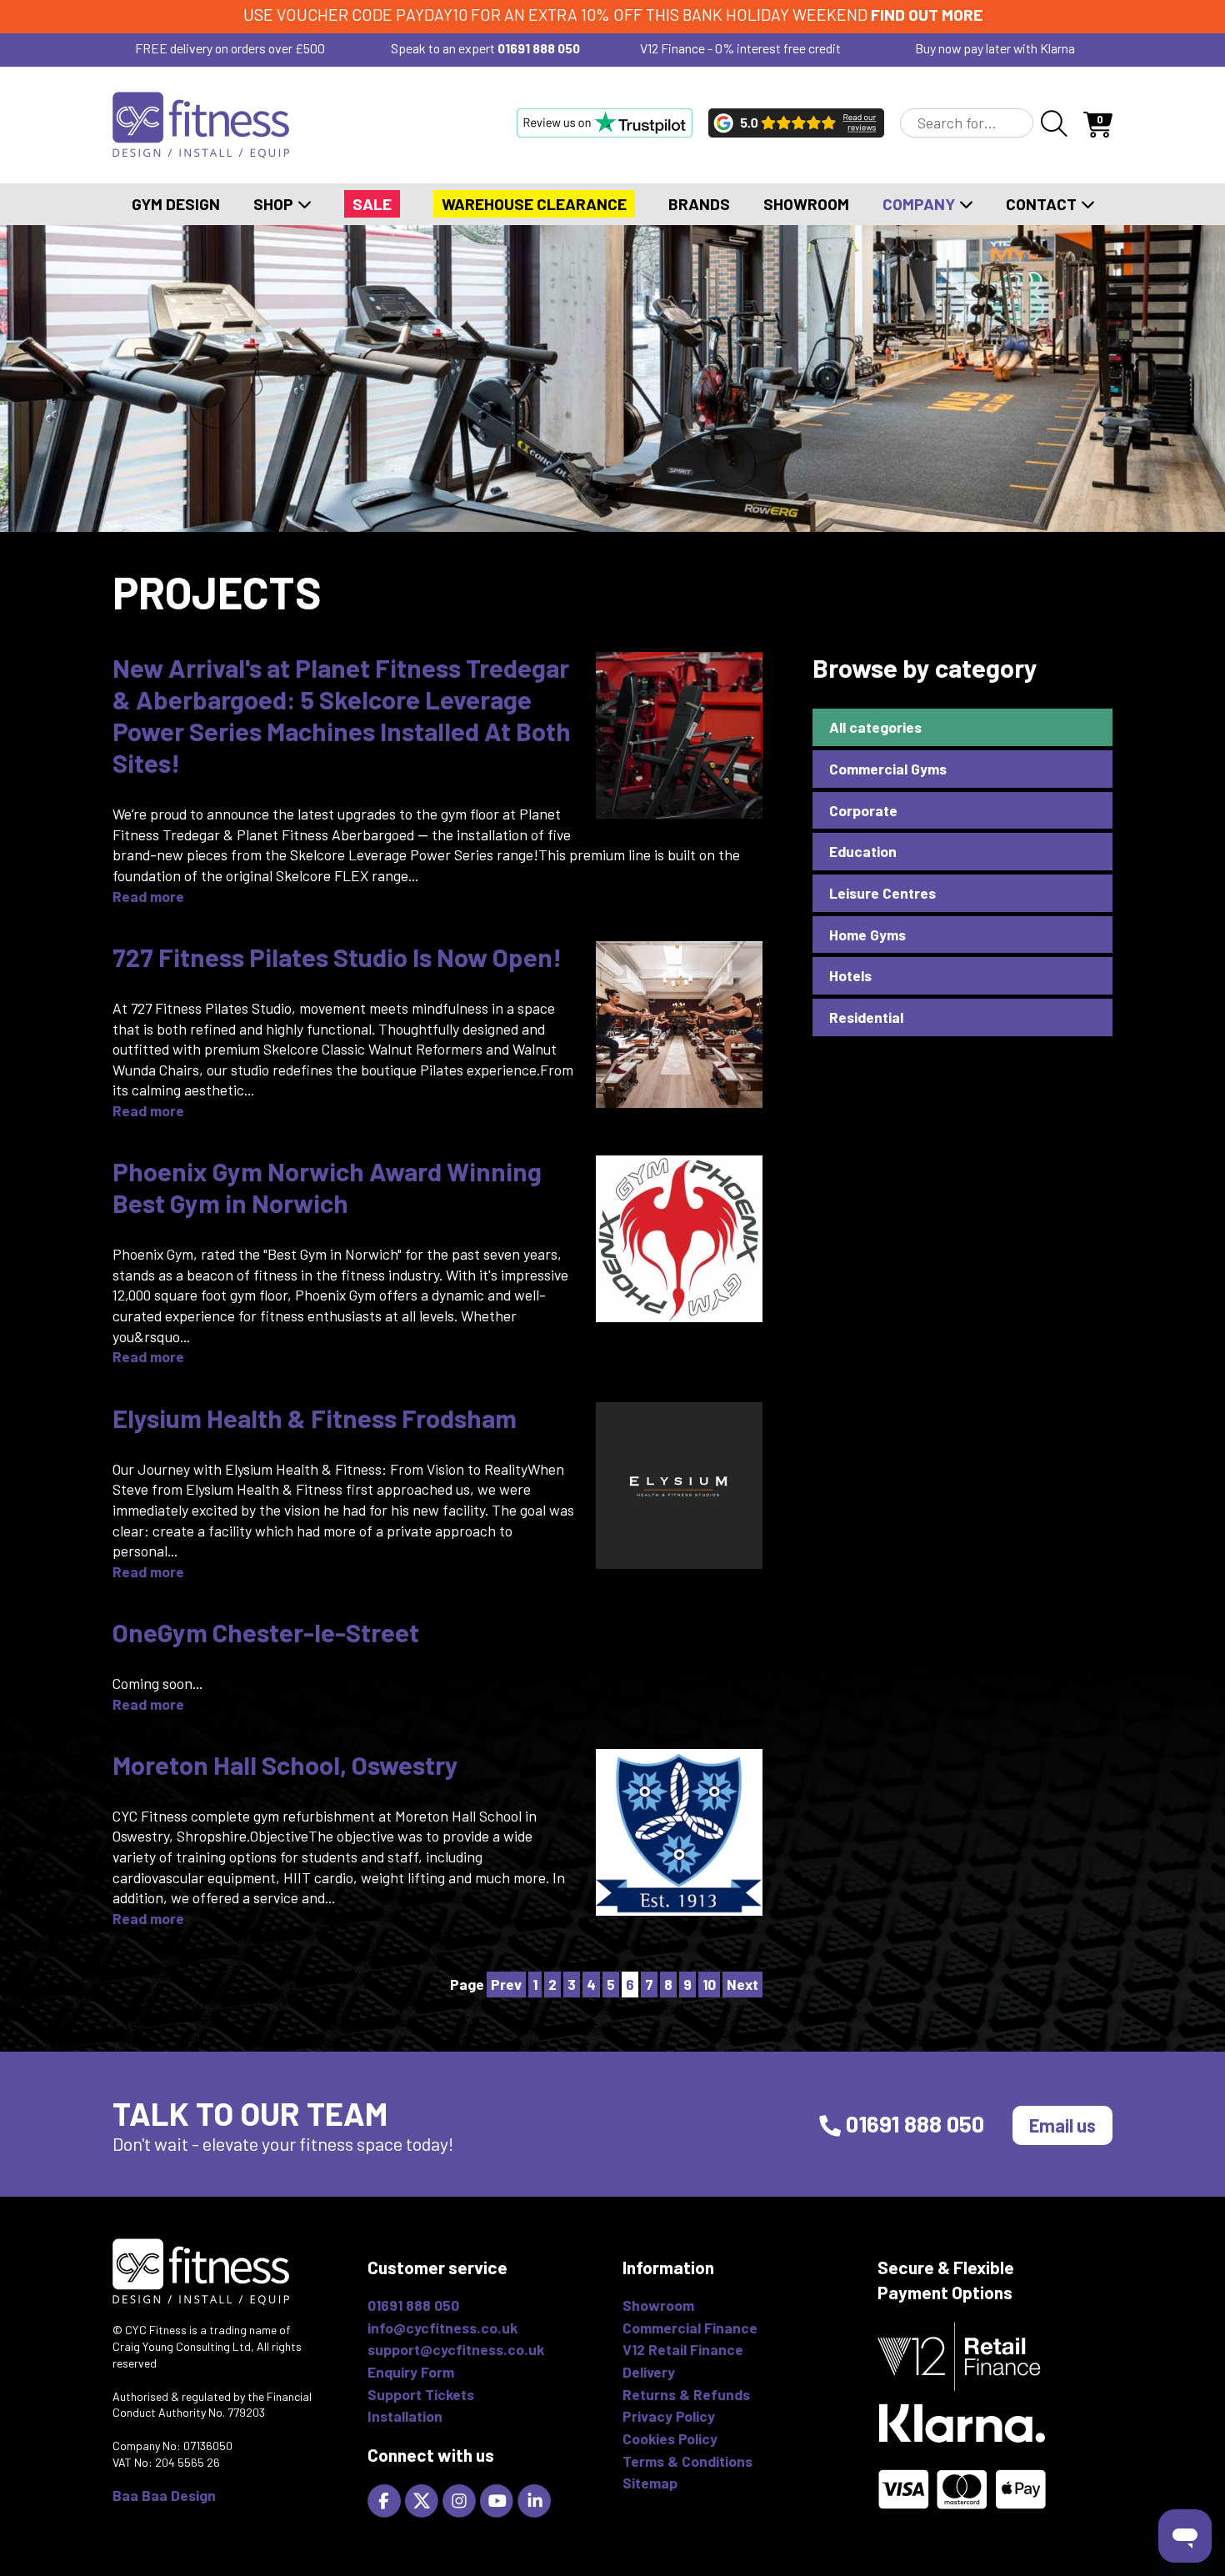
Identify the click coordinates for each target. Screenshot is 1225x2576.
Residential (866, 1017)
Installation (405, 2416)
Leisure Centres (882, 893)
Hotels (850, 975)
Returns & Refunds (686, 2394)
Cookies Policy (670, 2438)
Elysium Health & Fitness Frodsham (315, 1418)
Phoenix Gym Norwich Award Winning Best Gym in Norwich (327, 1187)
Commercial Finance (690, 2328)
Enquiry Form (411, 2372)
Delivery (649, 2372)
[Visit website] (605, 123)
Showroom (806, 204)
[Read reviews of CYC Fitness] (796, 123)
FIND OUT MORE (927, 15)
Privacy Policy (669, 2416)
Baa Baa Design (164, 2495)
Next (742, 1984)
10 (709, 1984)
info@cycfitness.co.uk (442, 2328)
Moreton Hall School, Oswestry (285, 1764)
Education (863, 851)
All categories (875, 727)
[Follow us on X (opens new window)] (424, 2498)
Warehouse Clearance (534, 204)
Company (920, 204)
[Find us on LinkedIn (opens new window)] (536, 2498)
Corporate (863, 810)
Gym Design (176, 204)
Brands (699, 204)
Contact (1043, 204)
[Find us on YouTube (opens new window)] (499, 2498)
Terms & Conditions (687, 2461)
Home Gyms (867, 935)
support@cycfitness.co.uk (456, 2349)
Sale (372, 204)
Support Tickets (421, 2394)
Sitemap (650, 2483)
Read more (148, 896)
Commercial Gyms (888, 769)
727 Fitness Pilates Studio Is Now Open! (337, 957)
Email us (1062, 2125)
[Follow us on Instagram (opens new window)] (461, 2498)
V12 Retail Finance (683, 2349)
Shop (275, 204)
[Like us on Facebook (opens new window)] (386, 2498)
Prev (506, 1984)
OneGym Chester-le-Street (266, 1632)
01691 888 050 (539, 48)
